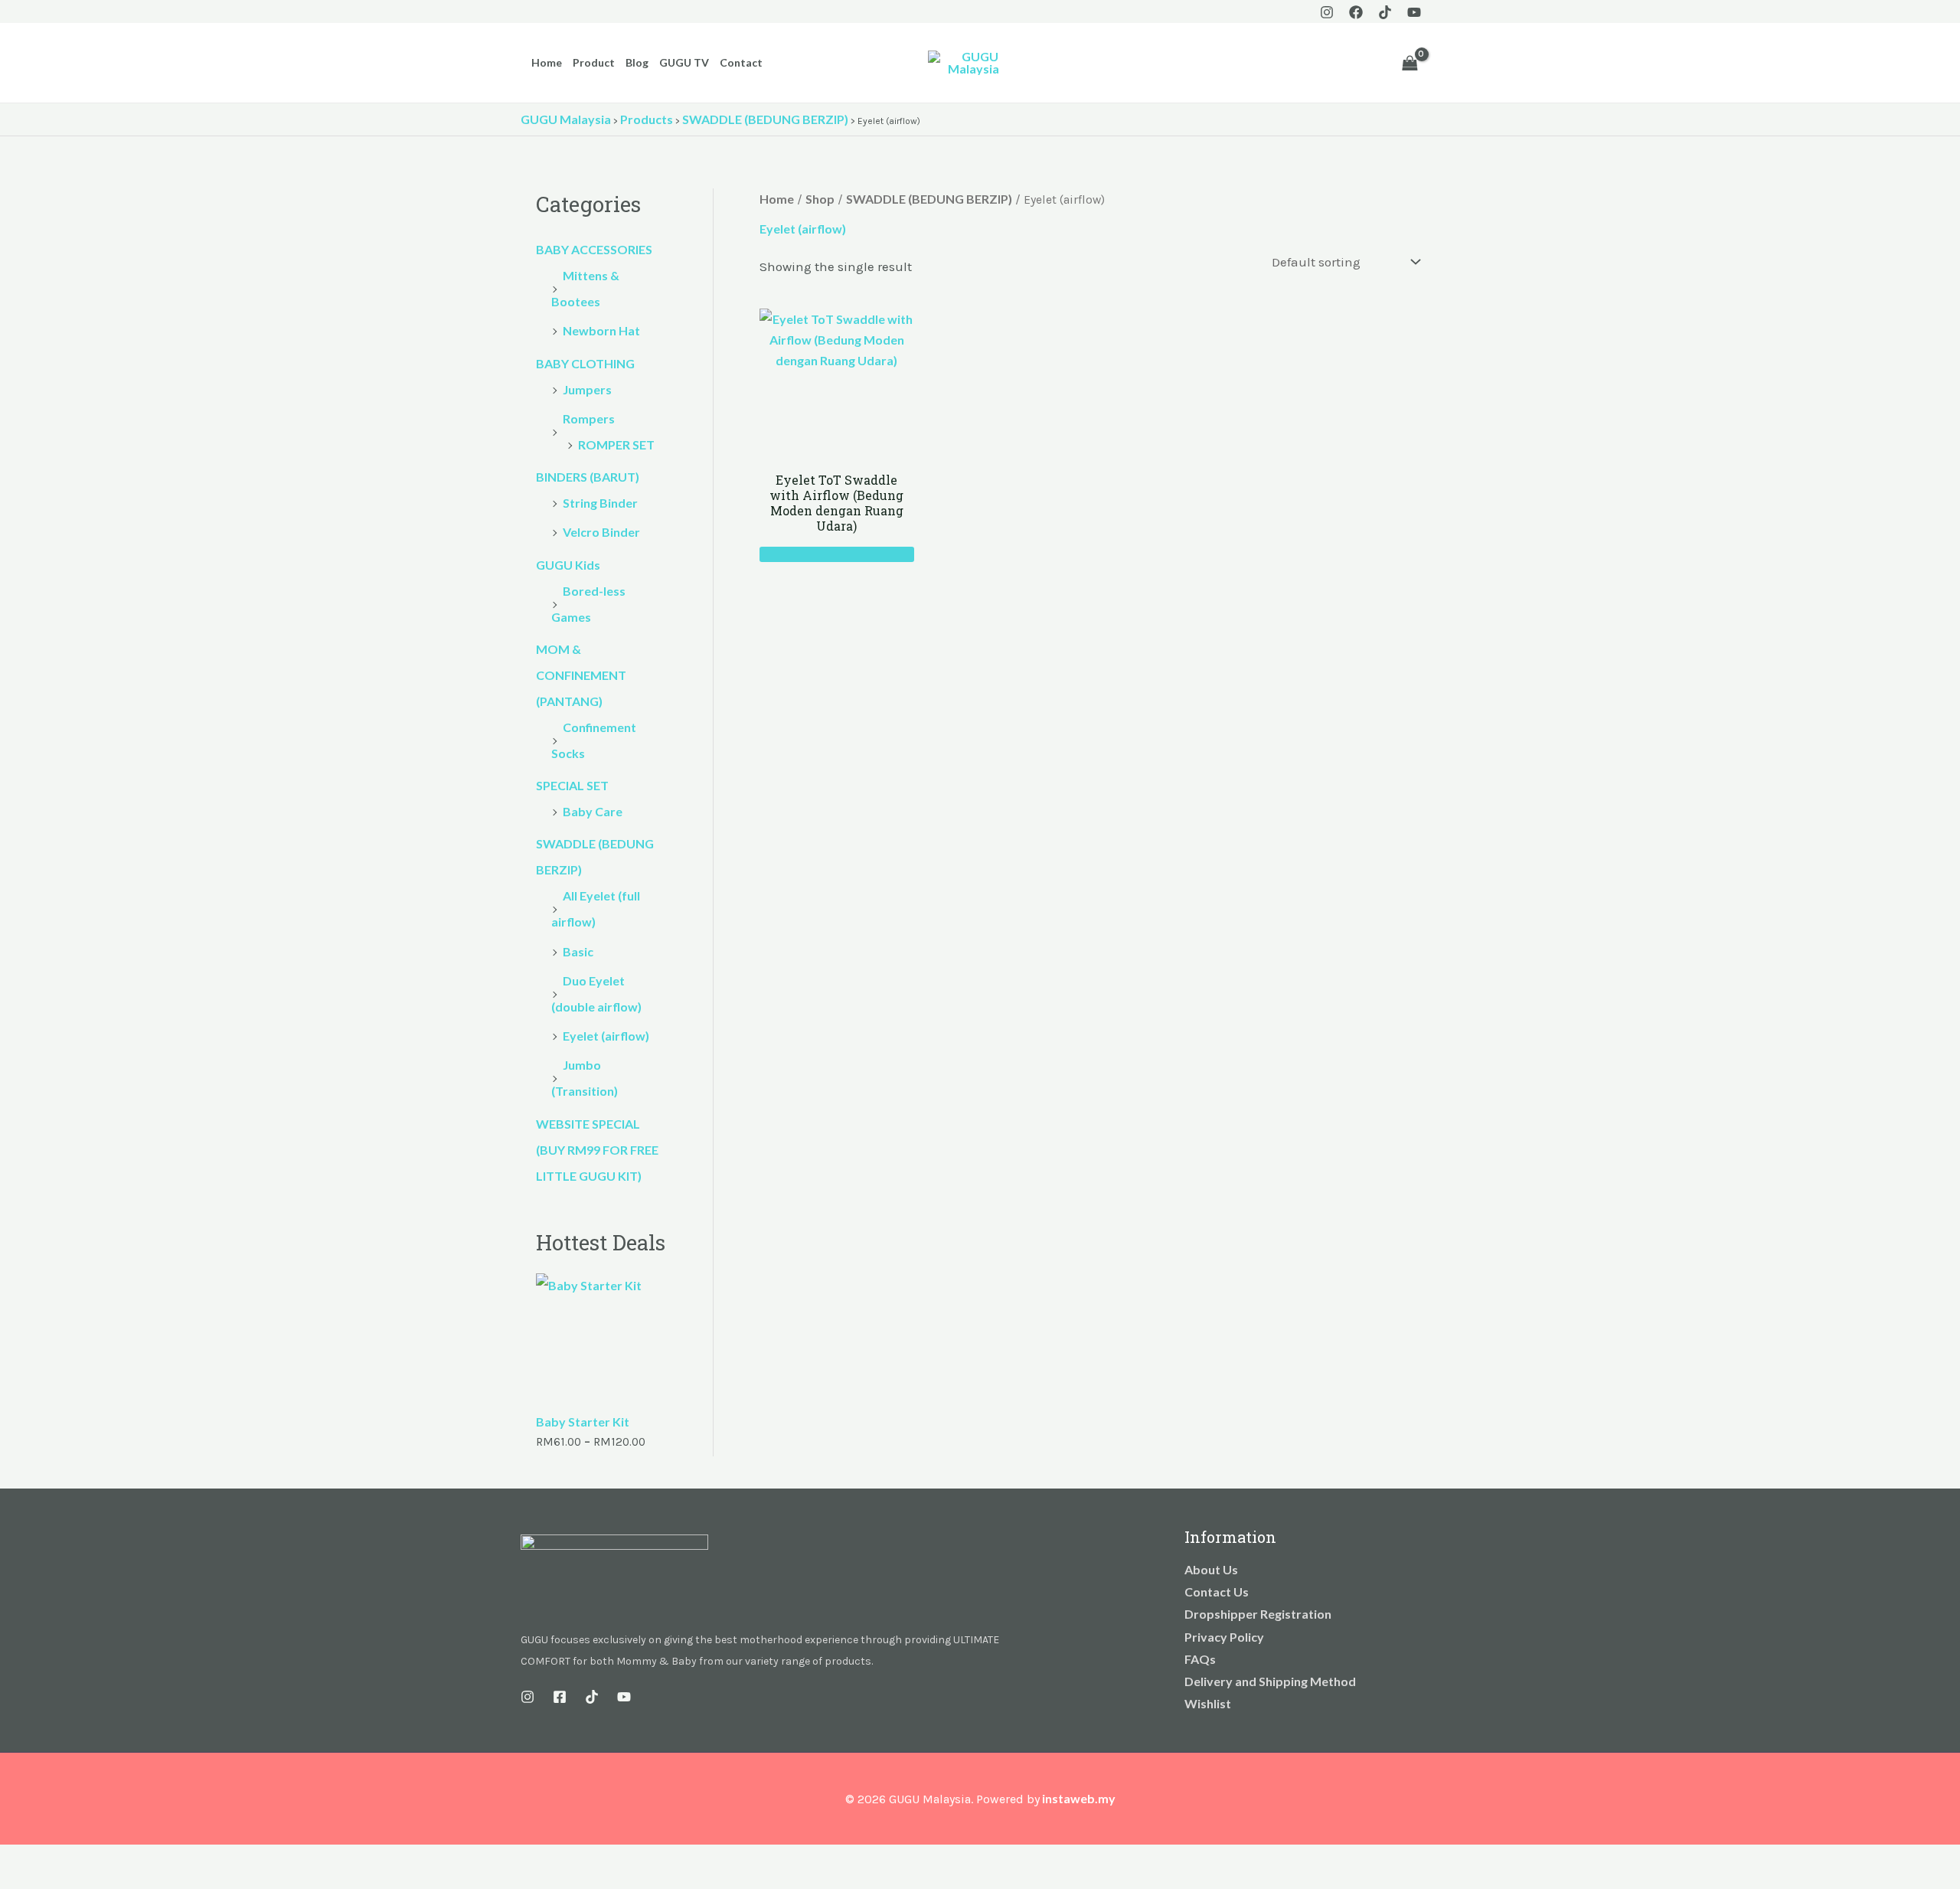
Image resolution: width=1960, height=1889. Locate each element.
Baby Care (593, 811)
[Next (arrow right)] (49, 1881)
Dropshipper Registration (1258, 1614)
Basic (578, 951)
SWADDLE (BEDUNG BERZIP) (929, 199)
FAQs (1200, 1659)
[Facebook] (1356, 12)
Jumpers (587, 389)
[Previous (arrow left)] (15, 1881)
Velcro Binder (601, 532)
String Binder (600, 503)
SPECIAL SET (572, 785)
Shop (820, 199)
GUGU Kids (568, 565)
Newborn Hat (601, 330)
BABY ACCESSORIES (594, 249)
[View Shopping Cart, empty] (1410, 63)
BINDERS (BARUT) (588, 477)
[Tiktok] (1385, 12)
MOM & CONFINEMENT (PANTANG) (581, 675)
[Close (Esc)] (116, 1859)
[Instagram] (1327, 12)
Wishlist (1208, 1703)
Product (594, 62)
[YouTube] (1414, 12)
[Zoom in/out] (15, 1859)
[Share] (83, 1859)
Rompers (589, 418)
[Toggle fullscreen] (49, 1859)
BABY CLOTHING (585, 363)
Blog (637, 62)
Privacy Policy (1224, 1637)
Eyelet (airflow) (606, 1036)
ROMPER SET (616, 444)
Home (547, 62)
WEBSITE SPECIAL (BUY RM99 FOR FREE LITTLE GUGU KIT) (597, 1150)
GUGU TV (684, 62)
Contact (741, 62)
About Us (1211, 1569)
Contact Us (1217, 1592)
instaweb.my (1079, 1798)
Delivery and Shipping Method (1270, 1681)
